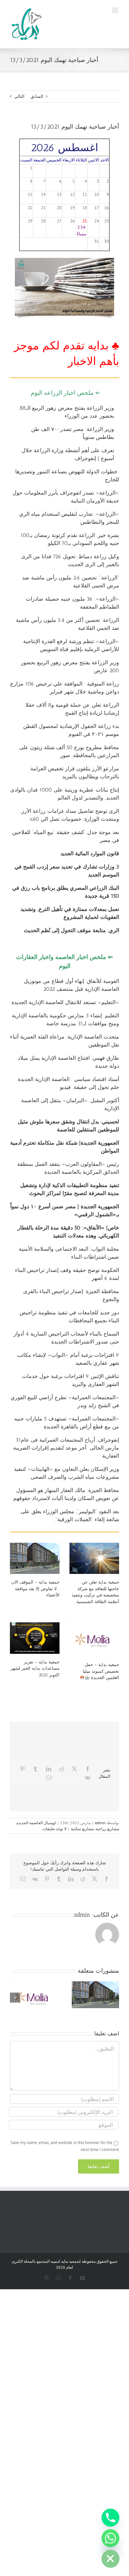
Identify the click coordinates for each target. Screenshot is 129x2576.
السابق (37, 96)
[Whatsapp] (110, 2538)
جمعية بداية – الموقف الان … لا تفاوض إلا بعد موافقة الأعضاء (35, 1588)
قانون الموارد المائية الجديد (90, 853)
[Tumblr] (35, 1769)
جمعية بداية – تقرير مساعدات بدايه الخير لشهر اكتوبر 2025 (35, 1668)
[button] (114, 1998)
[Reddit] (62, 1769)
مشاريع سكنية (82, 1829)
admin (100, 1823)
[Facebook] (88, 1769)
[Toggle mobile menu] (116, 10)
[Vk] (87, 1777)
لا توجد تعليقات (54, 1829)
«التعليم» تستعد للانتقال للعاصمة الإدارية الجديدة (65, 1002)
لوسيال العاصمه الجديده (36, 1823)
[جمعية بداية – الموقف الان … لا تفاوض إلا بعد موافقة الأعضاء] (35, 1558)
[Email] (49, 1777)
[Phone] (110, 2518)
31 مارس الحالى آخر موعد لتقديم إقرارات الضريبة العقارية (66, 1448)
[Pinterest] (22, 1769)
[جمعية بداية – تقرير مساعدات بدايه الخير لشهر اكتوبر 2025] (35, 1638)
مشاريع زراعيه (107, 1829)
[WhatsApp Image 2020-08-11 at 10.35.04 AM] (64, 260)
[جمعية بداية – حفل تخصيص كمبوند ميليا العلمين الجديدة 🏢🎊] (94, 1639)
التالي (19, 96)
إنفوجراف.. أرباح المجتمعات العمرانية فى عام (70, 1440)
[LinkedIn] (49, 1769)
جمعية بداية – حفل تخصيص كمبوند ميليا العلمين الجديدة (101, 1671)
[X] (74, 1769)
